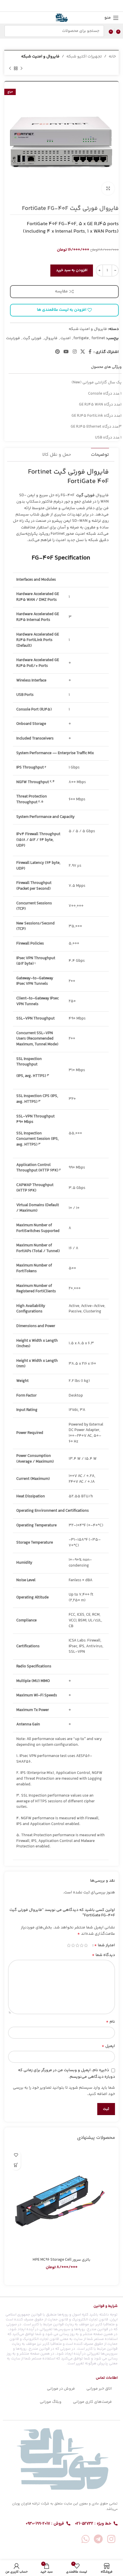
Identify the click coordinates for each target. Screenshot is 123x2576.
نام (110, 2022)
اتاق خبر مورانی (99, 2389)
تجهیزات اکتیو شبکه (84, 57)
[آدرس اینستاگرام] (75, 352)
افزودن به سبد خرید (72, 270)
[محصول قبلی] (21, 68)
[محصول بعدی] (10, 68)
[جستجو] (10, 31)
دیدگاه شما (103, 1955)
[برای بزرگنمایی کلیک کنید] (108, 189)
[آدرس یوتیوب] (66, 352)
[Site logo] (61, 18)
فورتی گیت (32, 338)
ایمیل (108, 2046)
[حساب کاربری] (4, 18)
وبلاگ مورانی (51, 2402)
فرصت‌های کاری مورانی (92, 2402)
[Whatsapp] (86, 2539)
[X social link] (70, 6)
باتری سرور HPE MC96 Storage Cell (61, 2260)
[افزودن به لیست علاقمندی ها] (16, 2155)
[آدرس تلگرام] (48, 6)
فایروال (51, 338)
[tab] (100, 455)
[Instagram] (111, 2539)
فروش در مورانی (61, 2389)
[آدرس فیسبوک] (76, 6)
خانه (112, 57)
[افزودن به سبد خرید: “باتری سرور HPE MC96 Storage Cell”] (16, 2165)
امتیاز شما (105, 1945)
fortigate (81, 338)
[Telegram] (98, 2539)
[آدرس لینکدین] (55, 6)
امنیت (66, 338)
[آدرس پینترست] (62, 6)
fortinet (98, 338)
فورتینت (13, 338)
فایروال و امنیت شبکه (40, 57)
